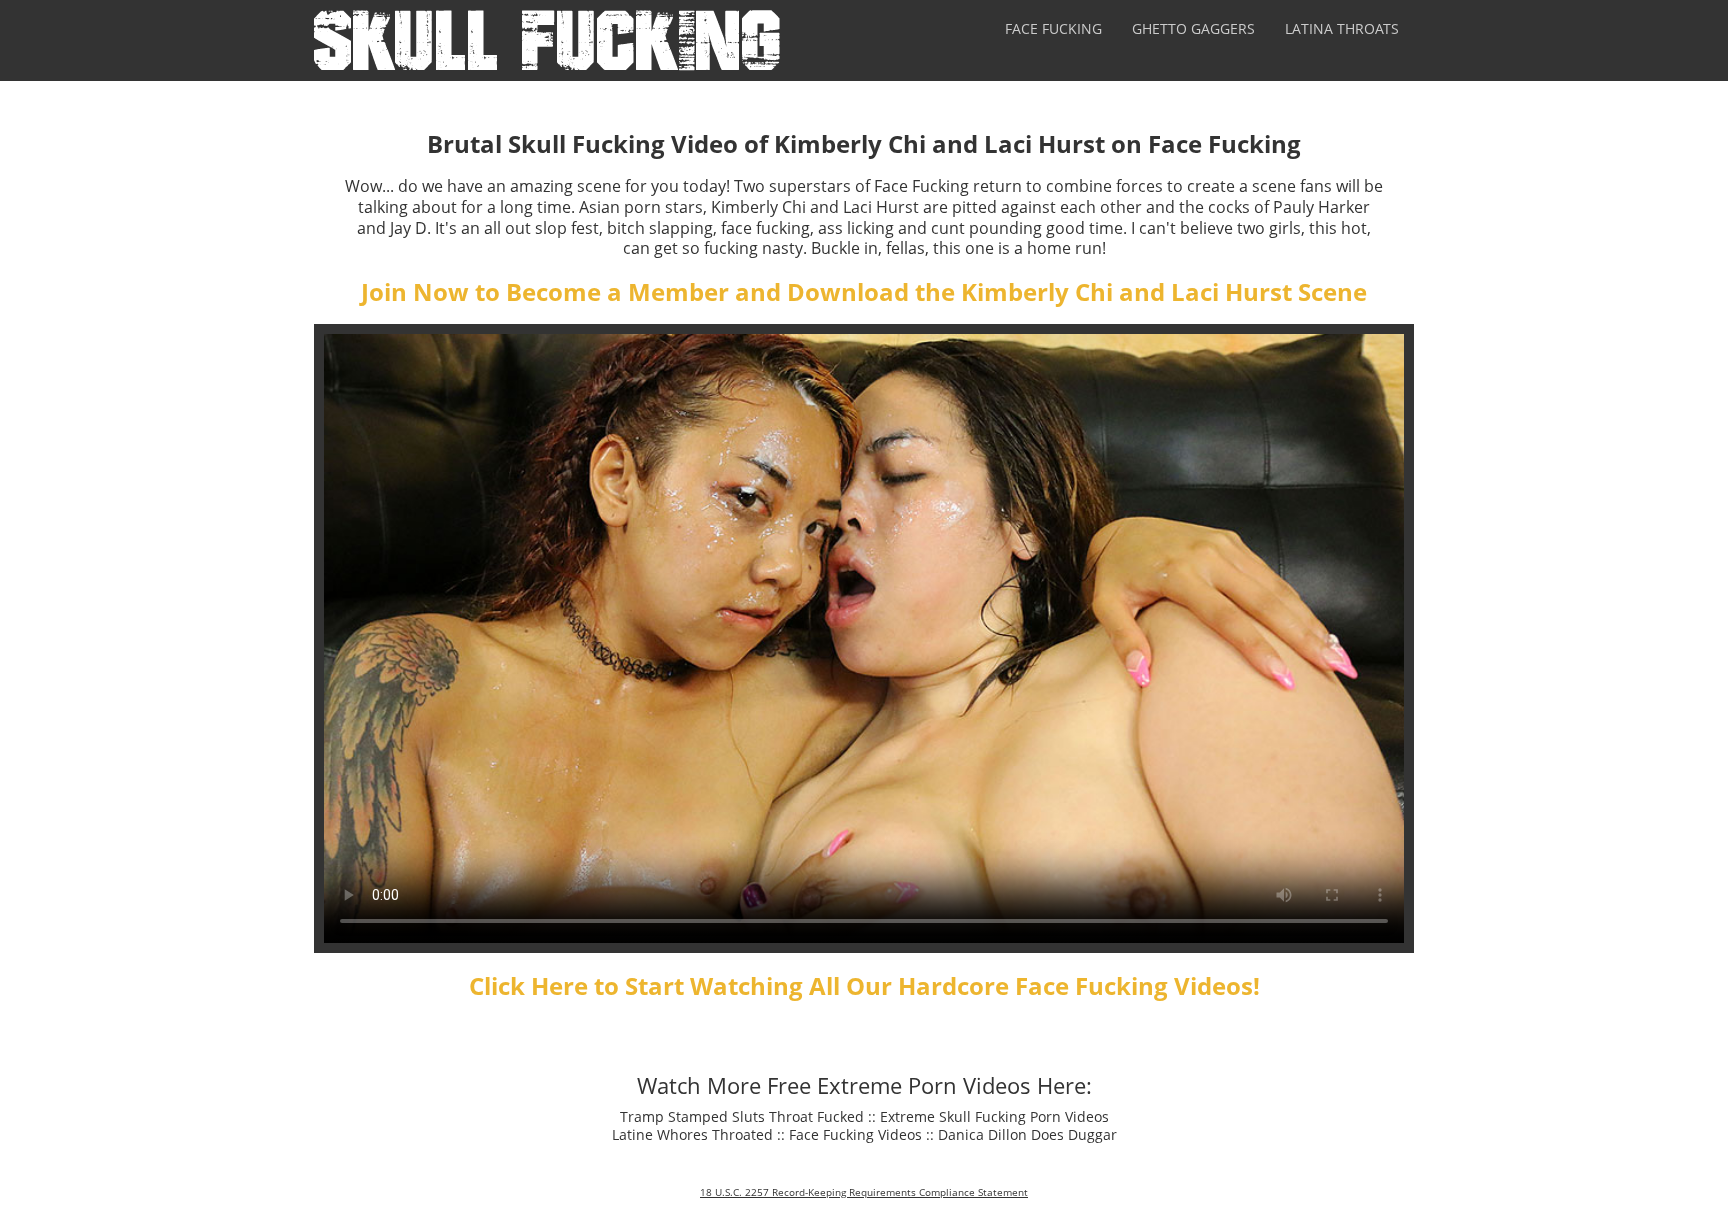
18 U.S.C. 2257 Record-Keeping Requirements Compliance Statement (864, 1192)
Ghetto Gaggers (1193, 28)
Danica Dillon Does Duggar (1027, 1134)
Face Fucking (1053, 28)
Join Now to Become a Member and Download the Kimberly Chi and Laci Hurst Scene (864, 291)
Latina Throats (1342, 28)
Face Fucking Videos (855, 1134)
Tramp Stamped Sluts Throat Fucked (742, 1116)
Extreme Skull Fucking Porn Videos (994, 1116)
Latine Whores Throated (692, 1134)
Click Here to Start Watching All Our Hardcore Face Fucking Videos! (864, 985)
